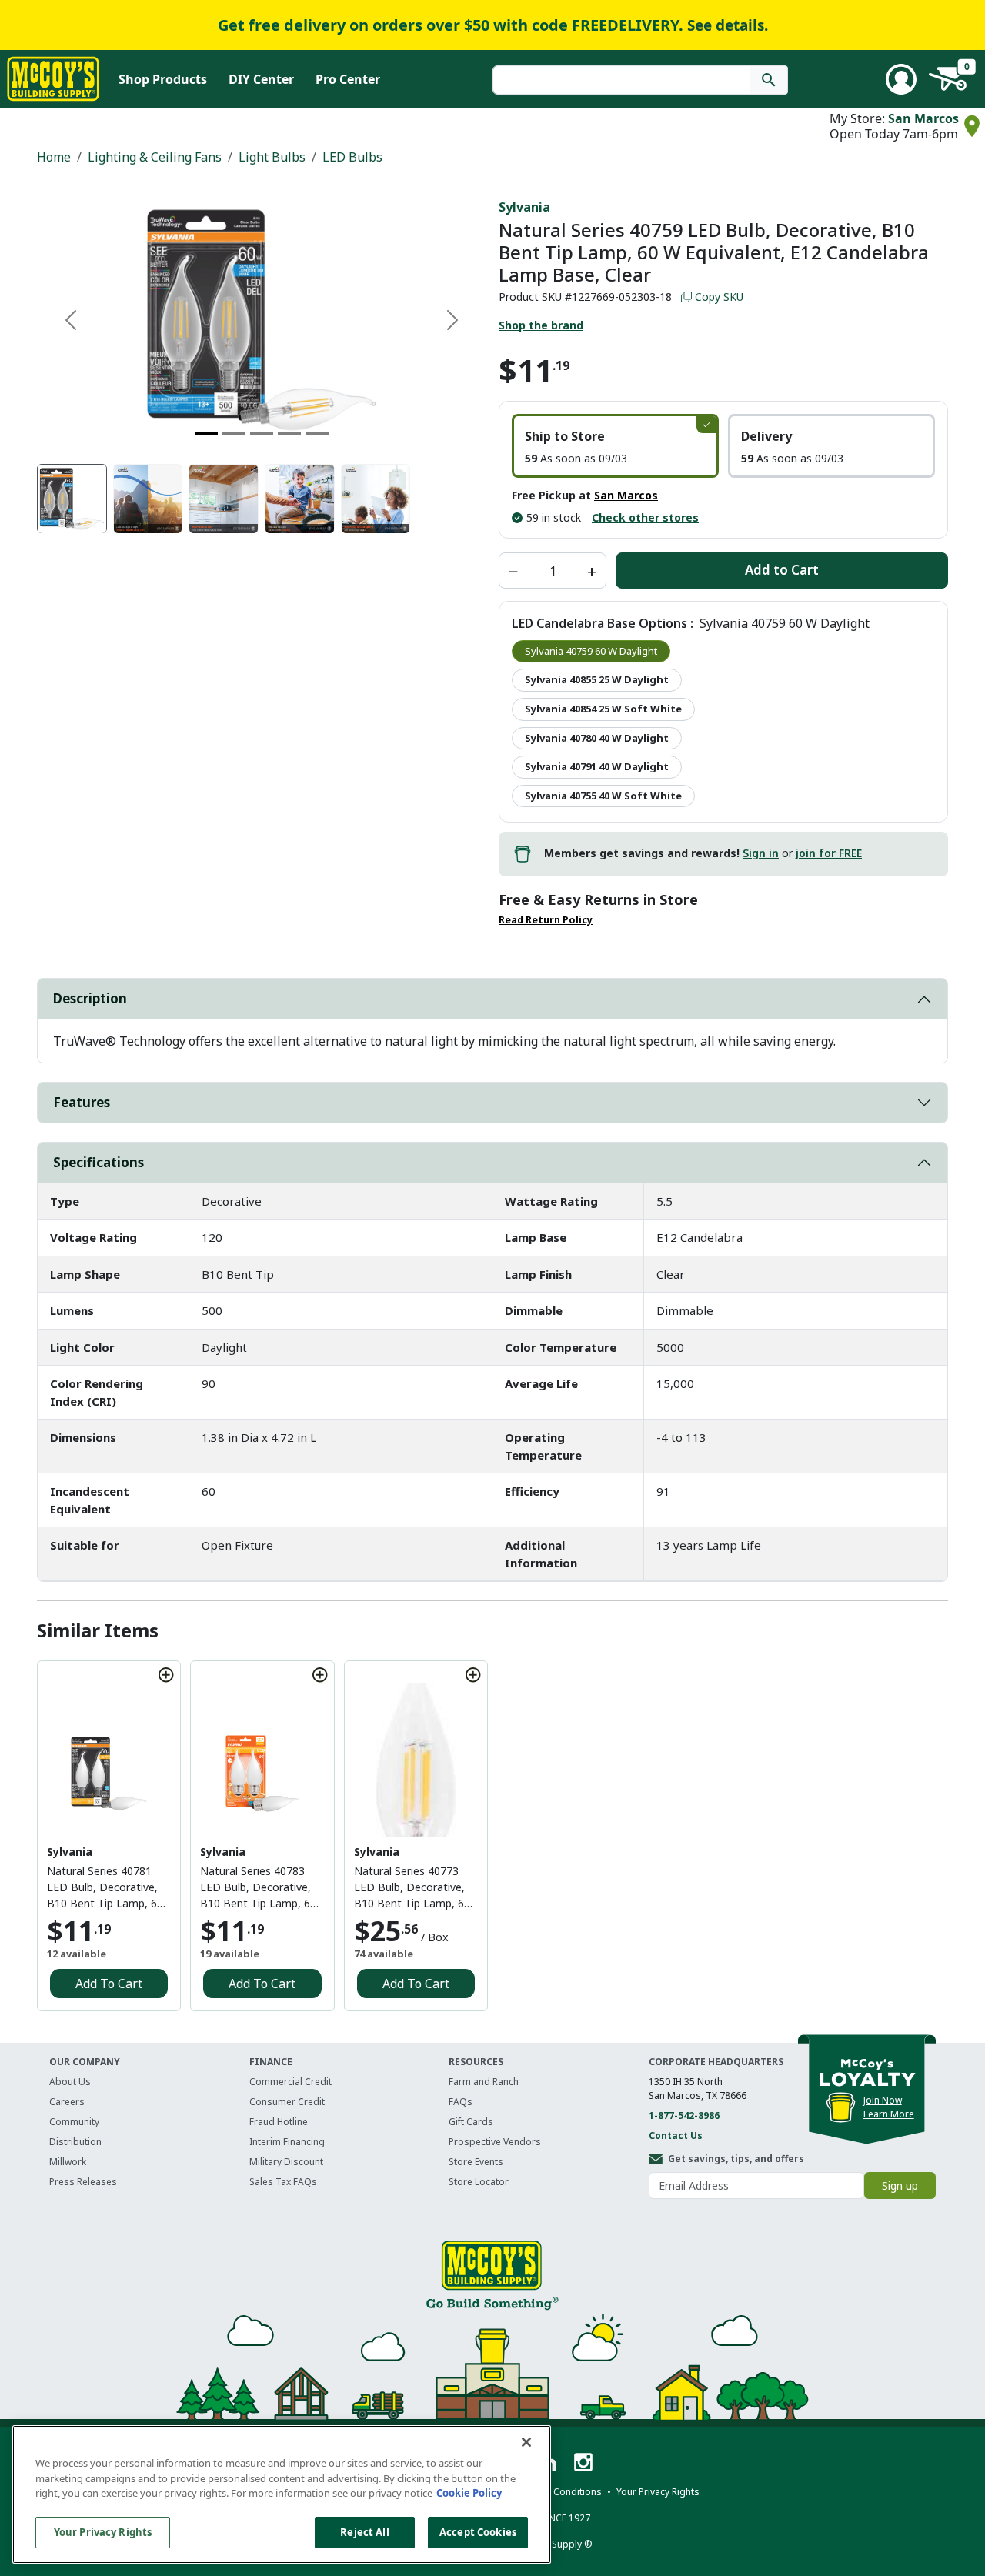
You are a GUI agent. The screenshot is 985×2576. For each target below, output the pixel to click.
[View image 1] (72, 499)
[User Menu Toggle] (901, 79)
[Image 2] (234, 434)
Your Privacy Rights (103, 2531)
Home (54, 157)
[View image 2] (148, 499)
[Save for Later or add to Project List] (166, 1675)
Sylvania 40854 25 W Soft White (603, 709)
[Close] (526, 2442)
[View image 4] (300, 499)
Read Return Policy (546, 920)
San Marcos (923, 118)
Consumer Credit (287, 2102)
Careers (67, 2102)
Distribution (75, 2142)
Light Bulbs (272, 157)
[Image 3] (262, 434)
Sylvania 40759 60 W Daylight (591, 651)
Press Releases (83, 2182)
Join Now (883, 2100)
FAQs (461, 2102)
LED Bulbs (352, 157)
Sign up (900, 2186)
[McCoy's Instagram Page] (583, 2461)
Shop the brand (541, 325)
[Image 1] (206, 434)
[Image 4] (289, 434)
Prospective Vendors (495, 2142)
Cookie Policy (469, 2493)
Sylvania (524, 207)
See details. (728, 25)
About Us (70, 2082)
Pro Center (348, 79)
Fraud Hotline (279, 2122)
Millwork (68, 2162)
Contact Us (676, 2136)
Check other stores (645, 517)
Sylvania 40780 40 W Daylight (597, 738)
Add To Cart (109, 1984)
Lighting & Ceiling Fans (155, 157)
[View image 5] (376, 499)
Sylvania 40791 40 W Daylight (597, 766)
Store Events (476, 2162)
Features (82, 1102)
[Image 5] (317, 434)
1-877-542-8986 (684, 2116)
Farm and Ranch (484, 2082)
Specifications (98, 1162)
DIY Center (261, 79)
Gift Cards (471, 2122)
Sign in (761, 853)
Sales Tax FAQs (283, 2182)
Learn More (889, 2114)
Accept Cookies (478, 2531)
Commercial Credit (290, 2082)
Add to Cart (782, 570)
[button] (615, 446)
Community (74, 2122)
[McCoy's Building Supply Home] (53, 79)
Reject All (364, 2531)
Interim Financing (287, 2142)
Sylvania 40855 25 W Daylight (597, 679)
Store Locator (479, 2182)
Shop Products (163, 79)
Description (90, 998)
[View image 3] (224, 499)
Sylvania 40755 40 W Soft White (603, 796)
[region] (282, 2494)
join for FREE (829, 853)
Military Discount (286, 2162)
